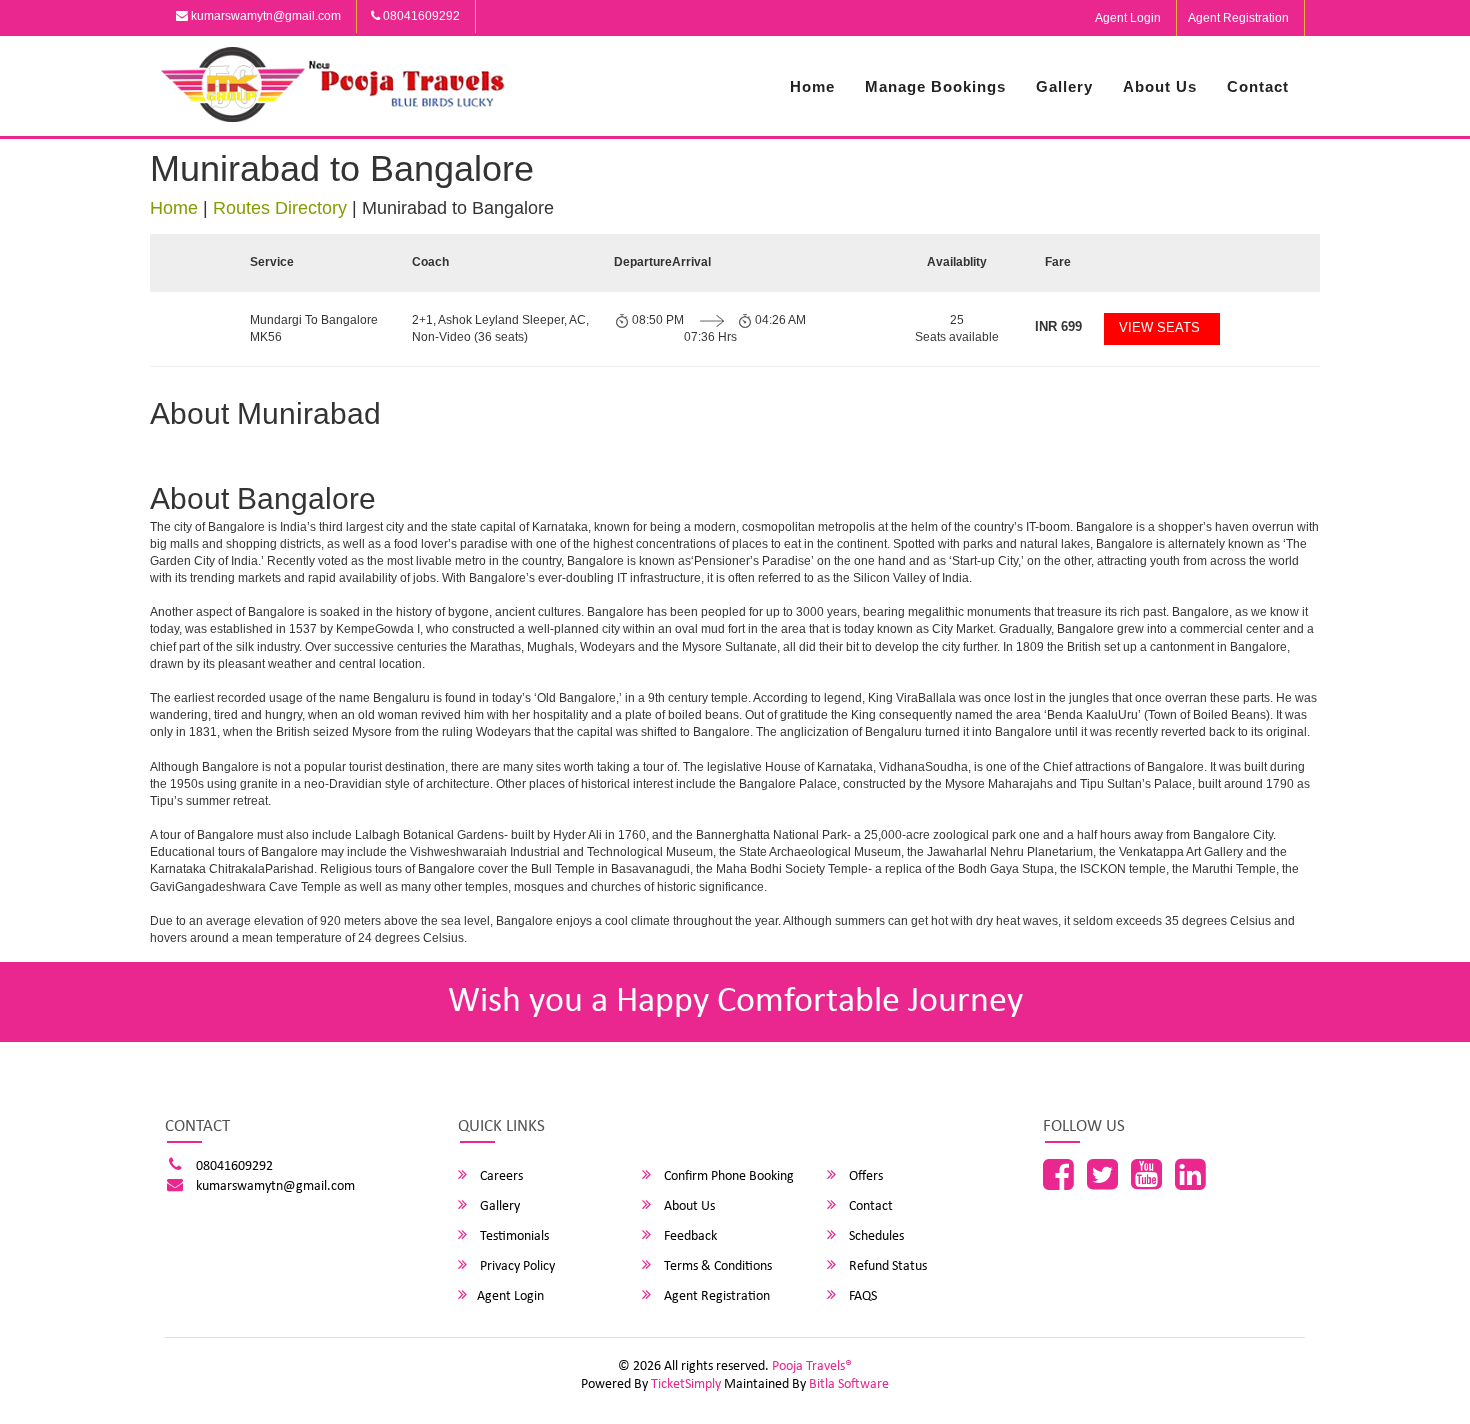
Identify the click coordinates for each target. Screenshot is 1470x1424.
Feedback (689, 1236)
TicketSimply (686, 1384)
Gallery (1064, 86)
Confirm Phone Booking (727, 1176)
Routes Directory (280, 208)
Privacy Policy (516, 1266)
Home (812, 86)
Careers (500, 1176)
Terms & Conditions (716, 1266)
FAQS (861, 1296)
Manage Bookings (935, 86)
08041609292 (420, 16)
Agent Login (1128, 18)
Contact (1258, 86)
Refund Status (886, 1266)
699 (1058, 326)
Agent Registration (1238, 18)
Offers (864, 1176)
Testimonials (513, 1236)
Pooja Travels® (812, 1366)
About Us (1160, 86)
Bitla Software (849, 1384)
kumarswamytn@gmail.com (264, 16)
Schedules (875, 1236)
